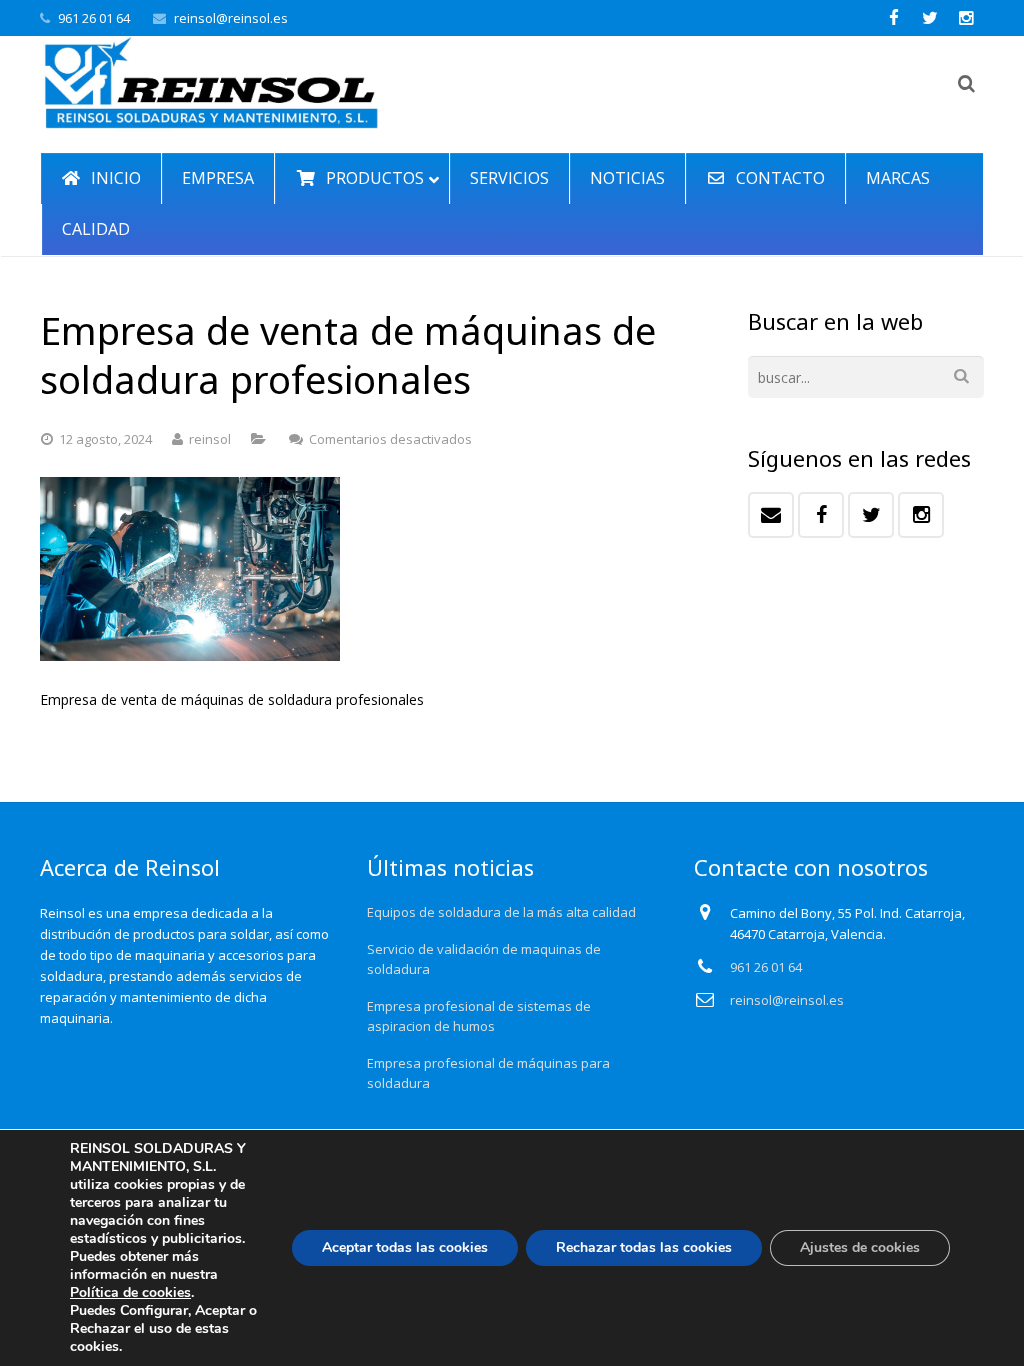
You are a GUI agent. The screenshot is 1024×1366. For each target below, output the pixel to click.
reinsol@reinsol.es (231, 18)
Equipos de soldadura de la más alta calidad (501, 912)
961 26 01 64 (94, 18)
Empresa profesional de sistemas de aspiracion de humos (479, 1016)
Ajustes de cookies (860, 1247)
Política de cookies (130, 1292)
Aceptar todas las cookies (405, 1247)
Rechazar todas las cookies (644, 1247)
